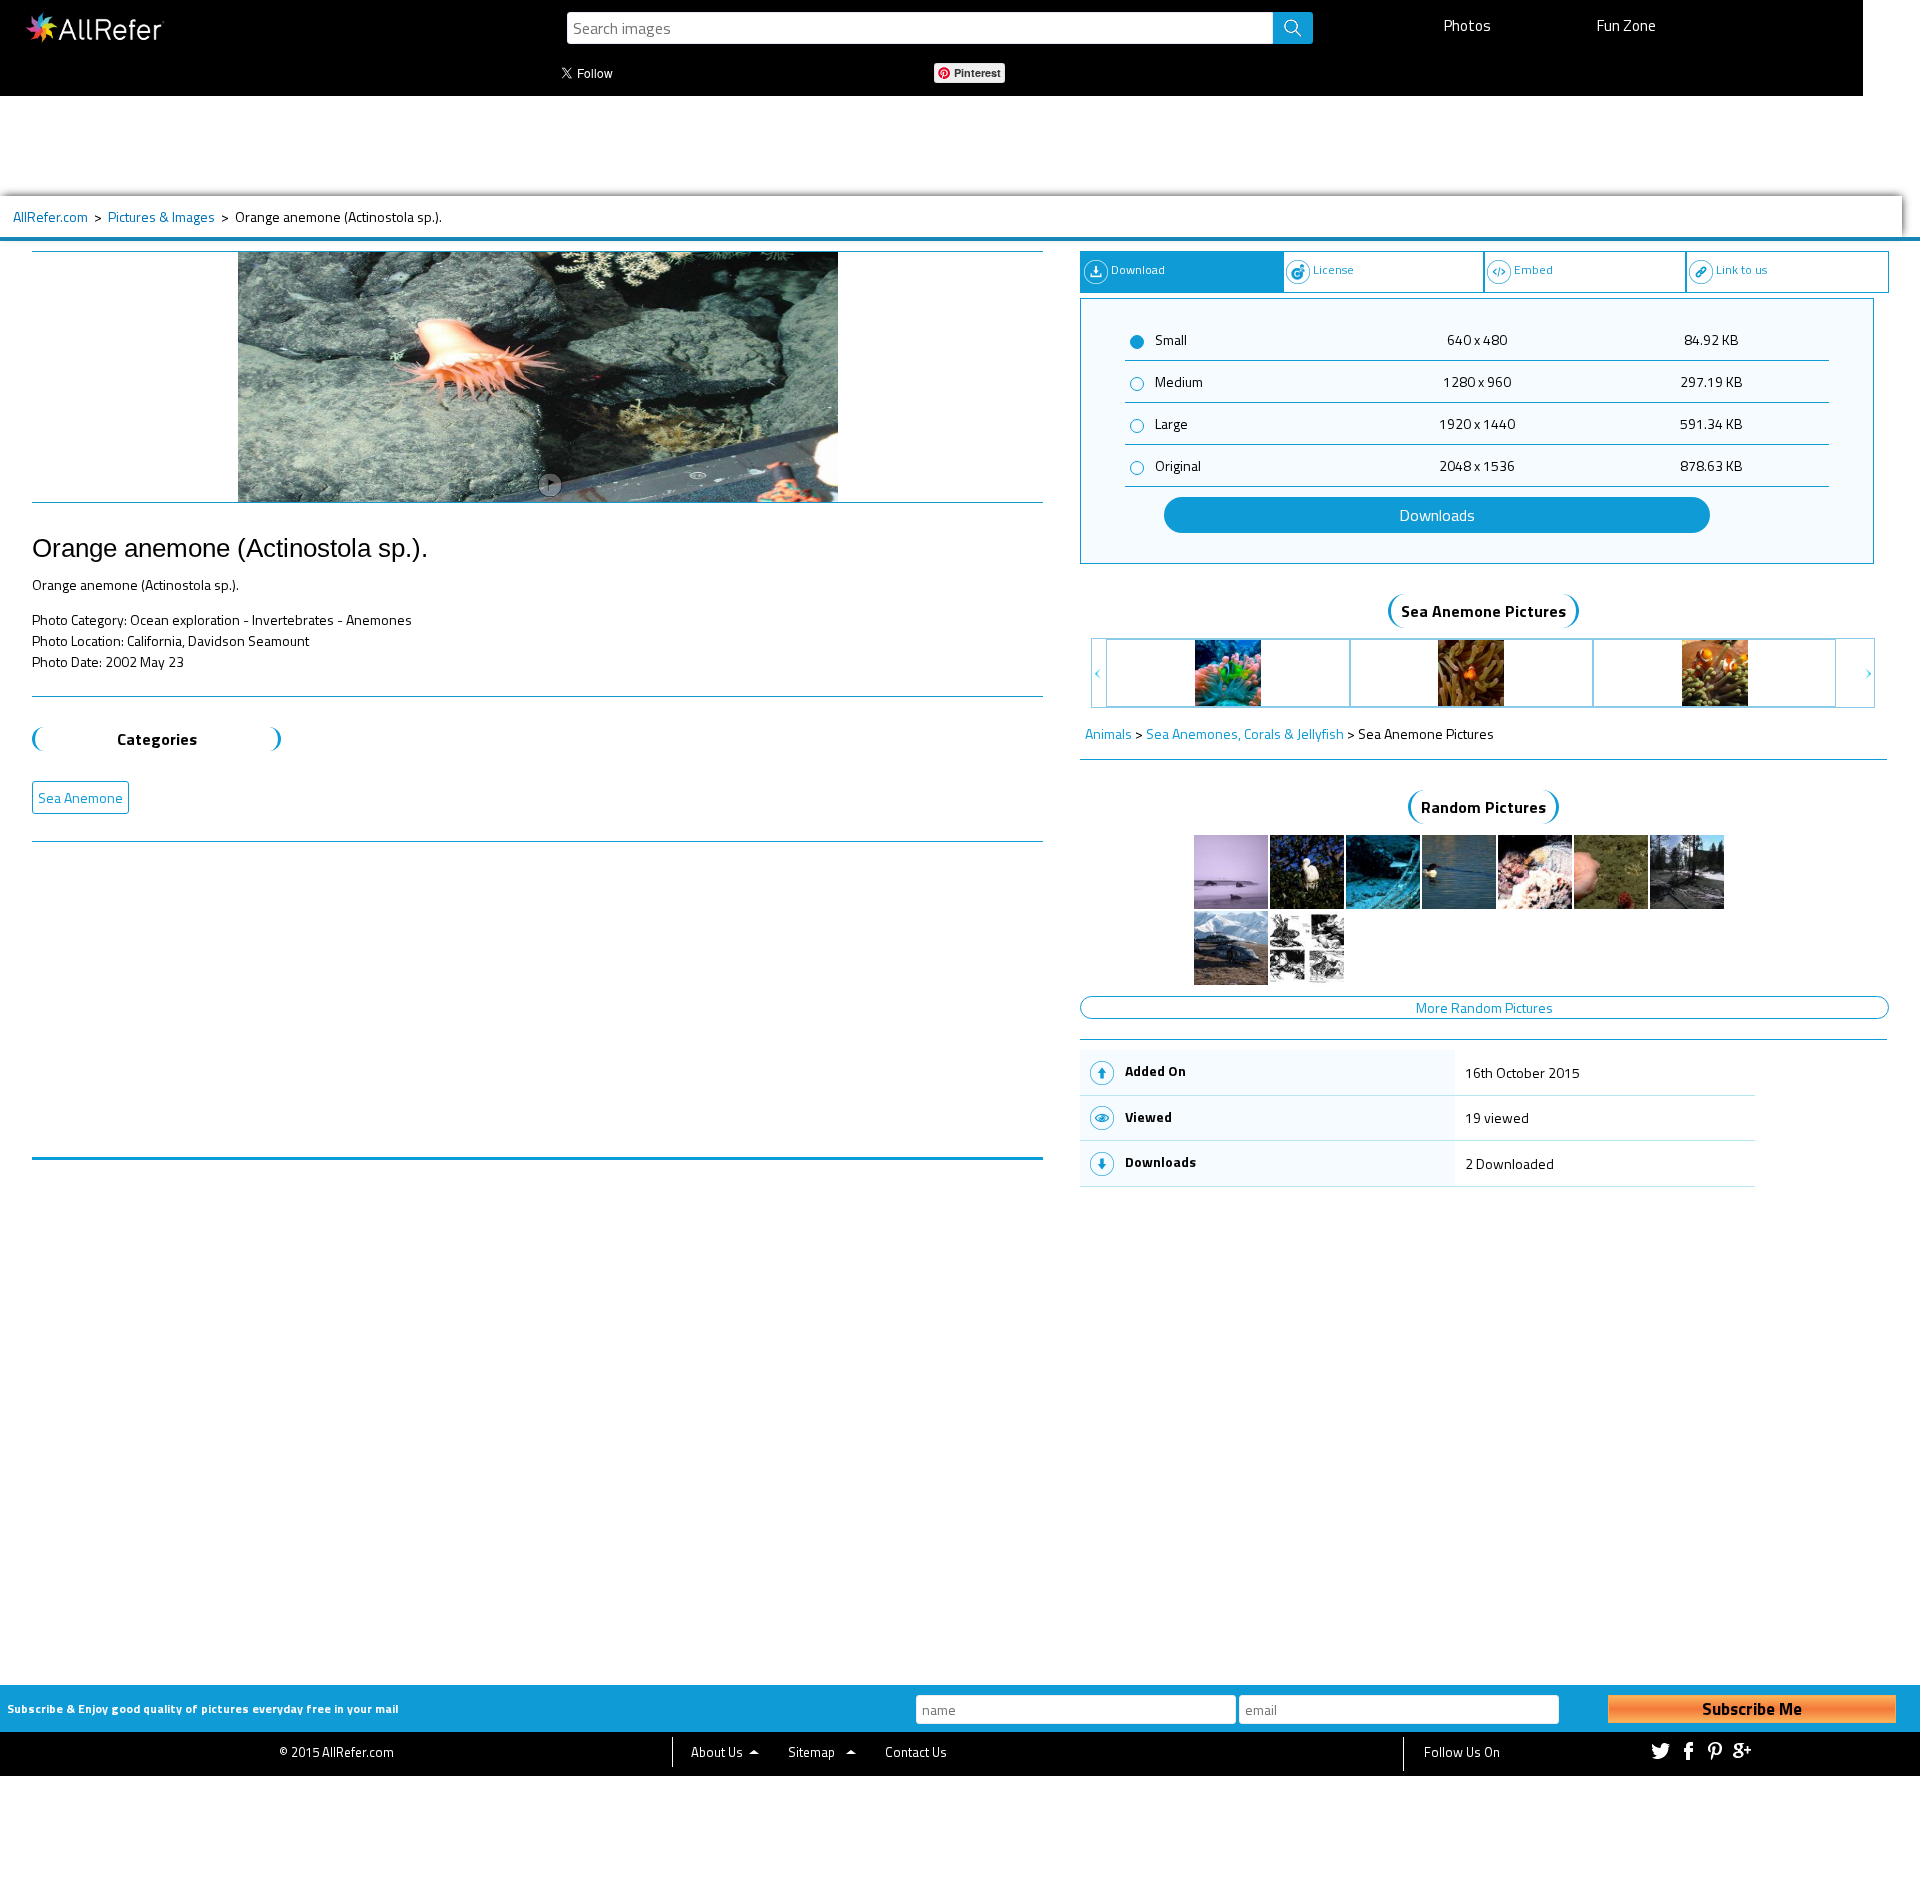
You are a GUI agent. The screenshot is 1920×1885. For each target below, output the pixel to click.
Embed (1533, 269)
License (1333, 269)
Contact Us (916, 1752)
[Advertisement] (677, 146)
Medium (1179, 381)
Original (1178, 465)
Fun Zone (1626, 25)
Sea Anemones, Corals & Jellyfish (1245, 733)
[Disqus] (537, 1410)
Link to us (1741, 269)
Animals (1108, 733)
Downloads (1437, 515)
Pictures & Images (161, 216)
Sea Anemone (80, 797)
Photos (1467, 25)
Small (1171, 339)
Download (1138, 269)
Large (1171, 423)
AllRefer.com (50, 216)
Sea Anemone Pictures (1483, 611)
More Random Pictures (1484, 1007)
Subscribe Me (1752, 1709)
